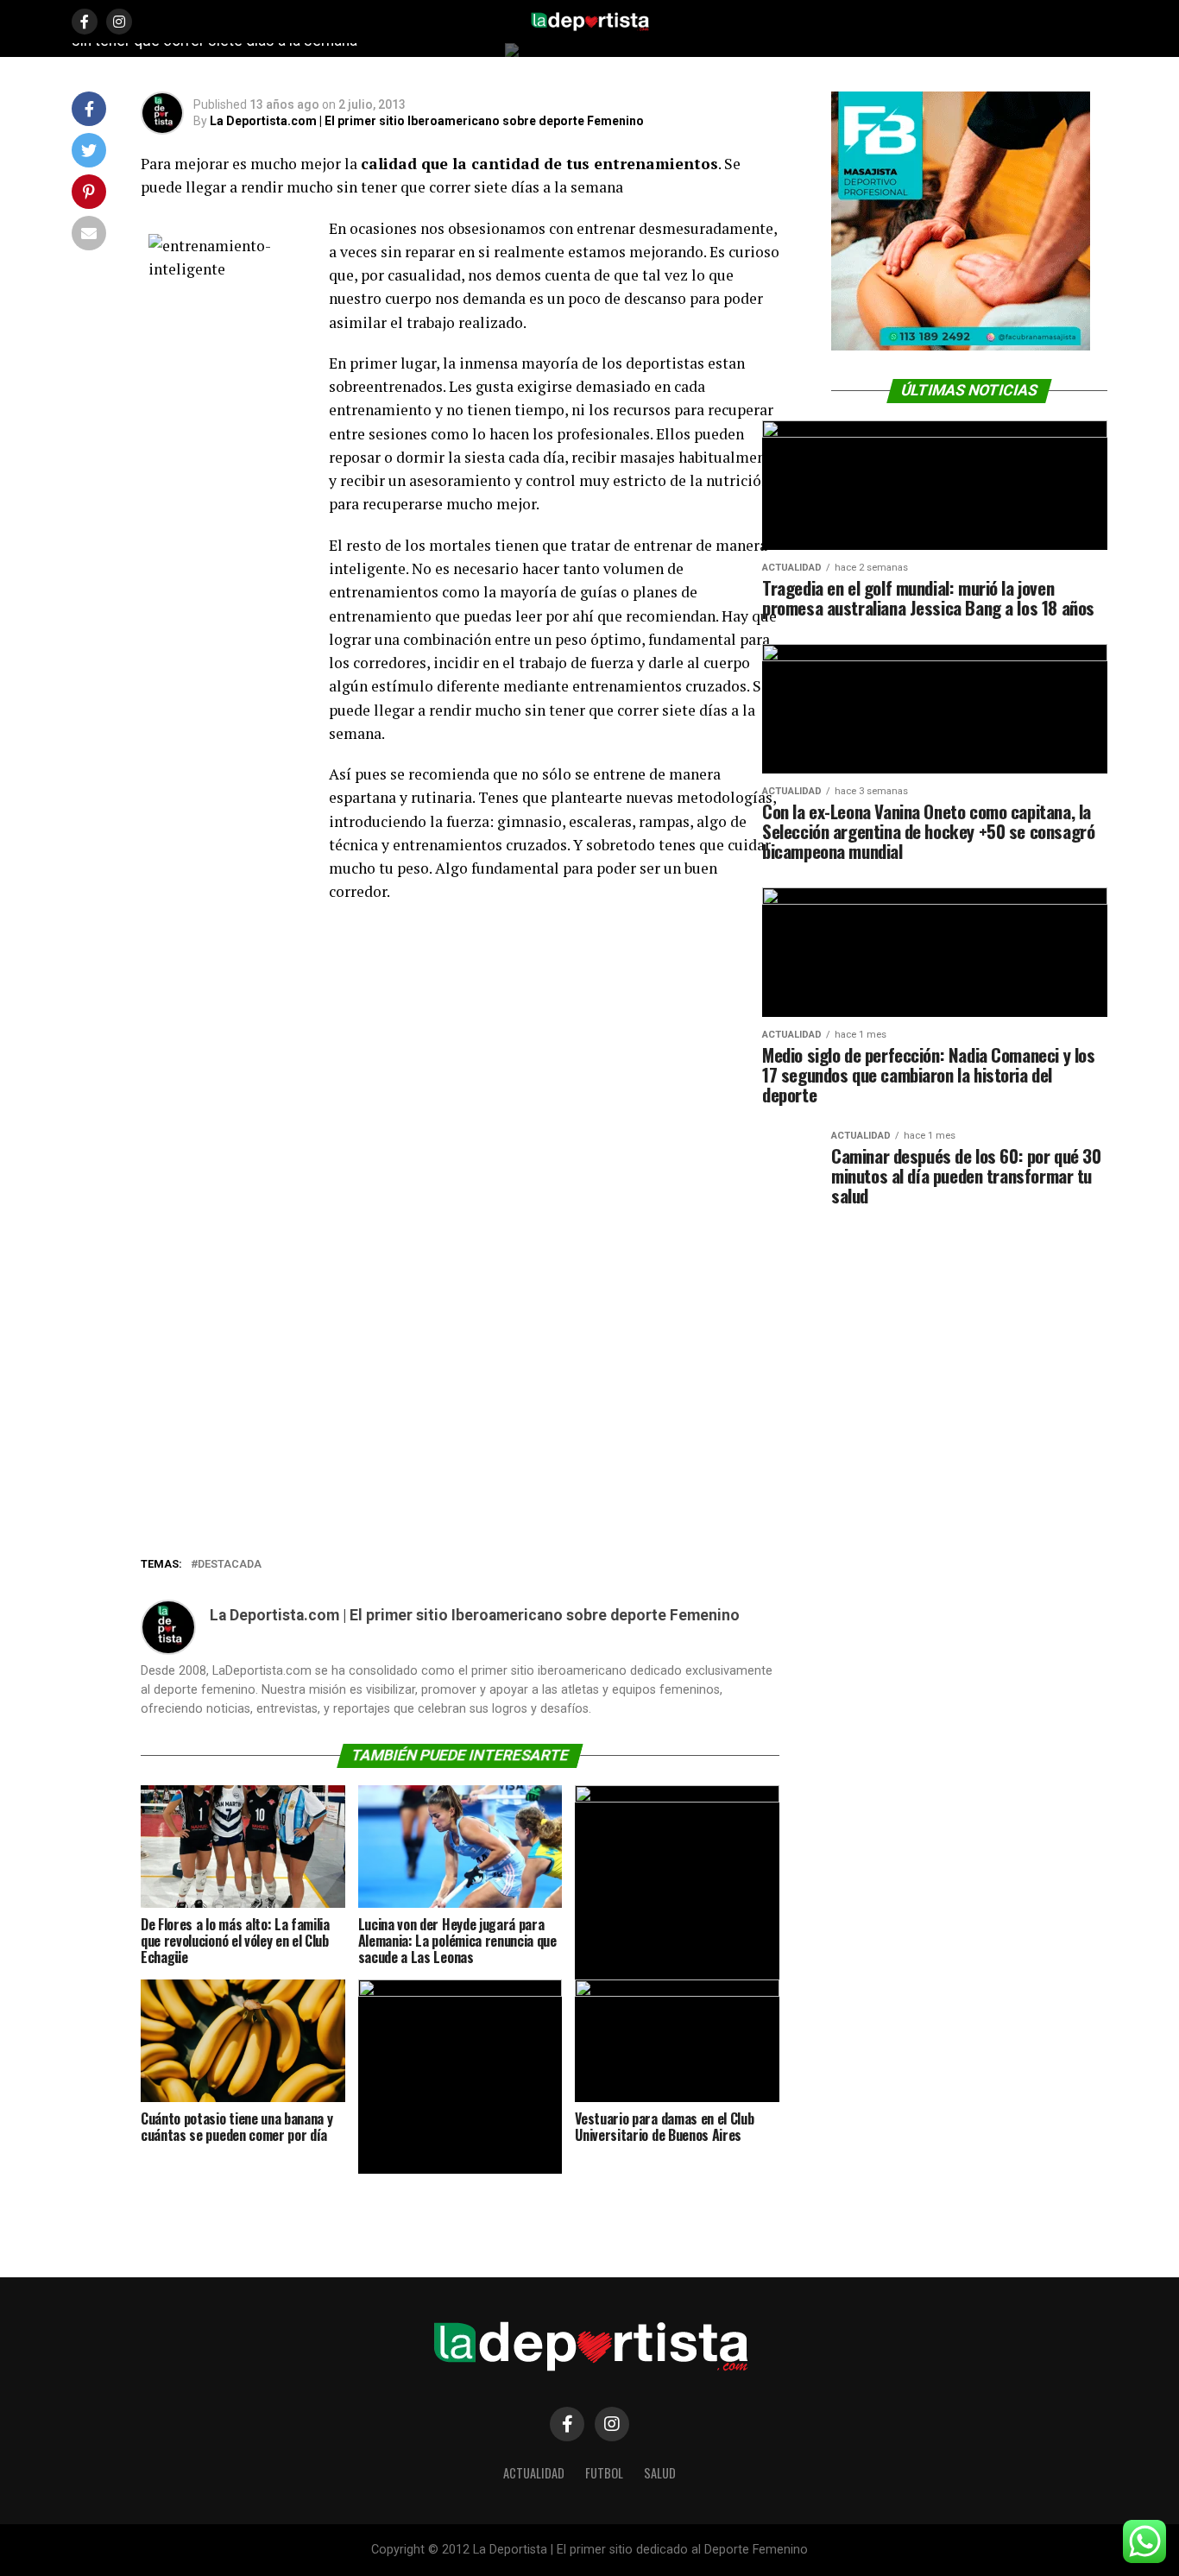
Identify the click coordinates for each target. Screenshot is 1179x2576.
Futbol (604, 2473)
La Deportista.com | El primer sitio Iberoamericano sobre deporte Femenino (427, 121)
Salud (660, 2473)
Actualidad (534, 2473)
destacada (230, 1565)
